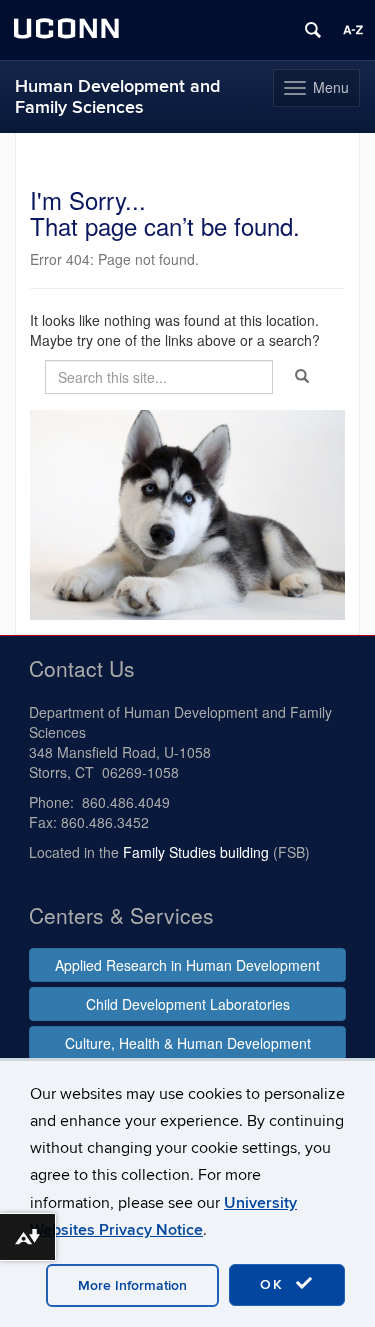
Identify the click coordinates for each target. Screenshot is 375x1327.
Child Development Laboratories (188, 1004)
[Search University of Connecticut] (313, 30)
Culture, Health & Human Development (188, 1043)
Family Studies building (196, 852)
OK (275, 1284)
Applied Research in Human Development (187, 965)
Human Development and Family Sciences (117, 97)
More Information (132, 1285)
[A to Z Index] (353, 30)
